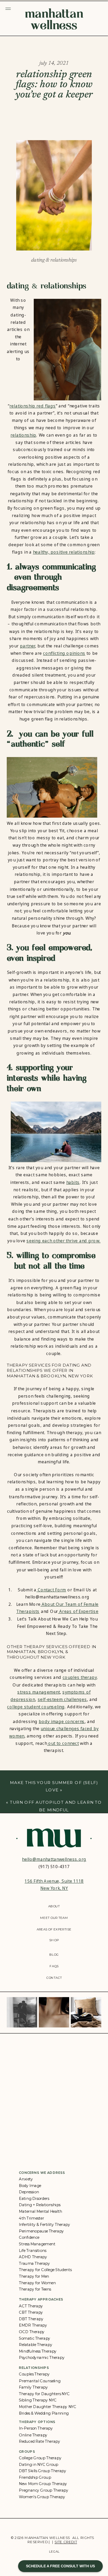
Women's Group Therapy (42, 2497)
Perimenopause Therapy (41, 2231)
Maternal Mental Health (40, 2211)
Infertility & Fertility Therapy (44, 2224)
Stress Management (37, 2244)
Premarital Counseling (40, 2381)
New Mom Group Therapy (43, 2484)
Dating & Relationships (54, 260)
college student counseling (36, 1707)
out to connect (63, 1743)
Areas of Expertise (78, 1612)
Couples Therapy (34, 2374)
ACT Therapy (31, 2306)
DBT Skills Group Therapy (42, 2471)
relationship (23, 435)
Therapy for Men (34, 2276)
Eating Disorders (34, 2199)
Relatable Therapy (36, 2345)
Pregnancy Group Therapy (44, 2490)
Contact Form (51, 1590)
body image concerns (62, 1721)
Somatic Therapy (35, 2338)
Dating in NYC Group (39, 2464)
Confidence (29, 2237)
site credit (66, 2542)
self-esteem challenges (62, 1699)
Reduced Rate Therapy (39, 2441)
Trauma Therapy (34, 2263)
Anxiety (26, 2179)
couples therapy (80, 1678)
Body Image (30, 2185)
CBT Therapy (31, 2312)
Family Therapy (33, 2387)
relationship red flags (33, 406)
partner (28, 646)
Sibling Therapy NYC (38, 2400)
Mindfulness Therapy (38, 2351)
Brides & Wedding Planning (44, 2413)
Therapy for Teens (35, 2289)
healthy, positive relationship (64, 552)
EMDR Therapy (33, 2325)
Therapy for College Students (45, 2270)
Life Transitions (33, 2250)
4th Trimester (31, 2218)
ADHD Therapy (33, 2257)
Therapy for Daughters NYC (44, 2394)
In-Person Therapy (36, 2428)
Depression (29, 2192)
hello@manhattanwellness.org (54, 1859)
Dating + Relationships (40, 2205)
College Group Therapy (40, 2458)
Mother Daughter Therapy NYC (48, 2407)
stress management (39, 1692)
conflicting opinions (64, 653)
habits (73, 1182)
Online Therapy (33, 2435)
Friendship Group (35, 2477)
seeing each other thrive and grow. (63, 1241)
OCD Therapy (32, 2332)
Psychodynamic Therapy (42, 2358)
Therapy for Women (37, 2283)
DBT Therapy (31, 2319)
